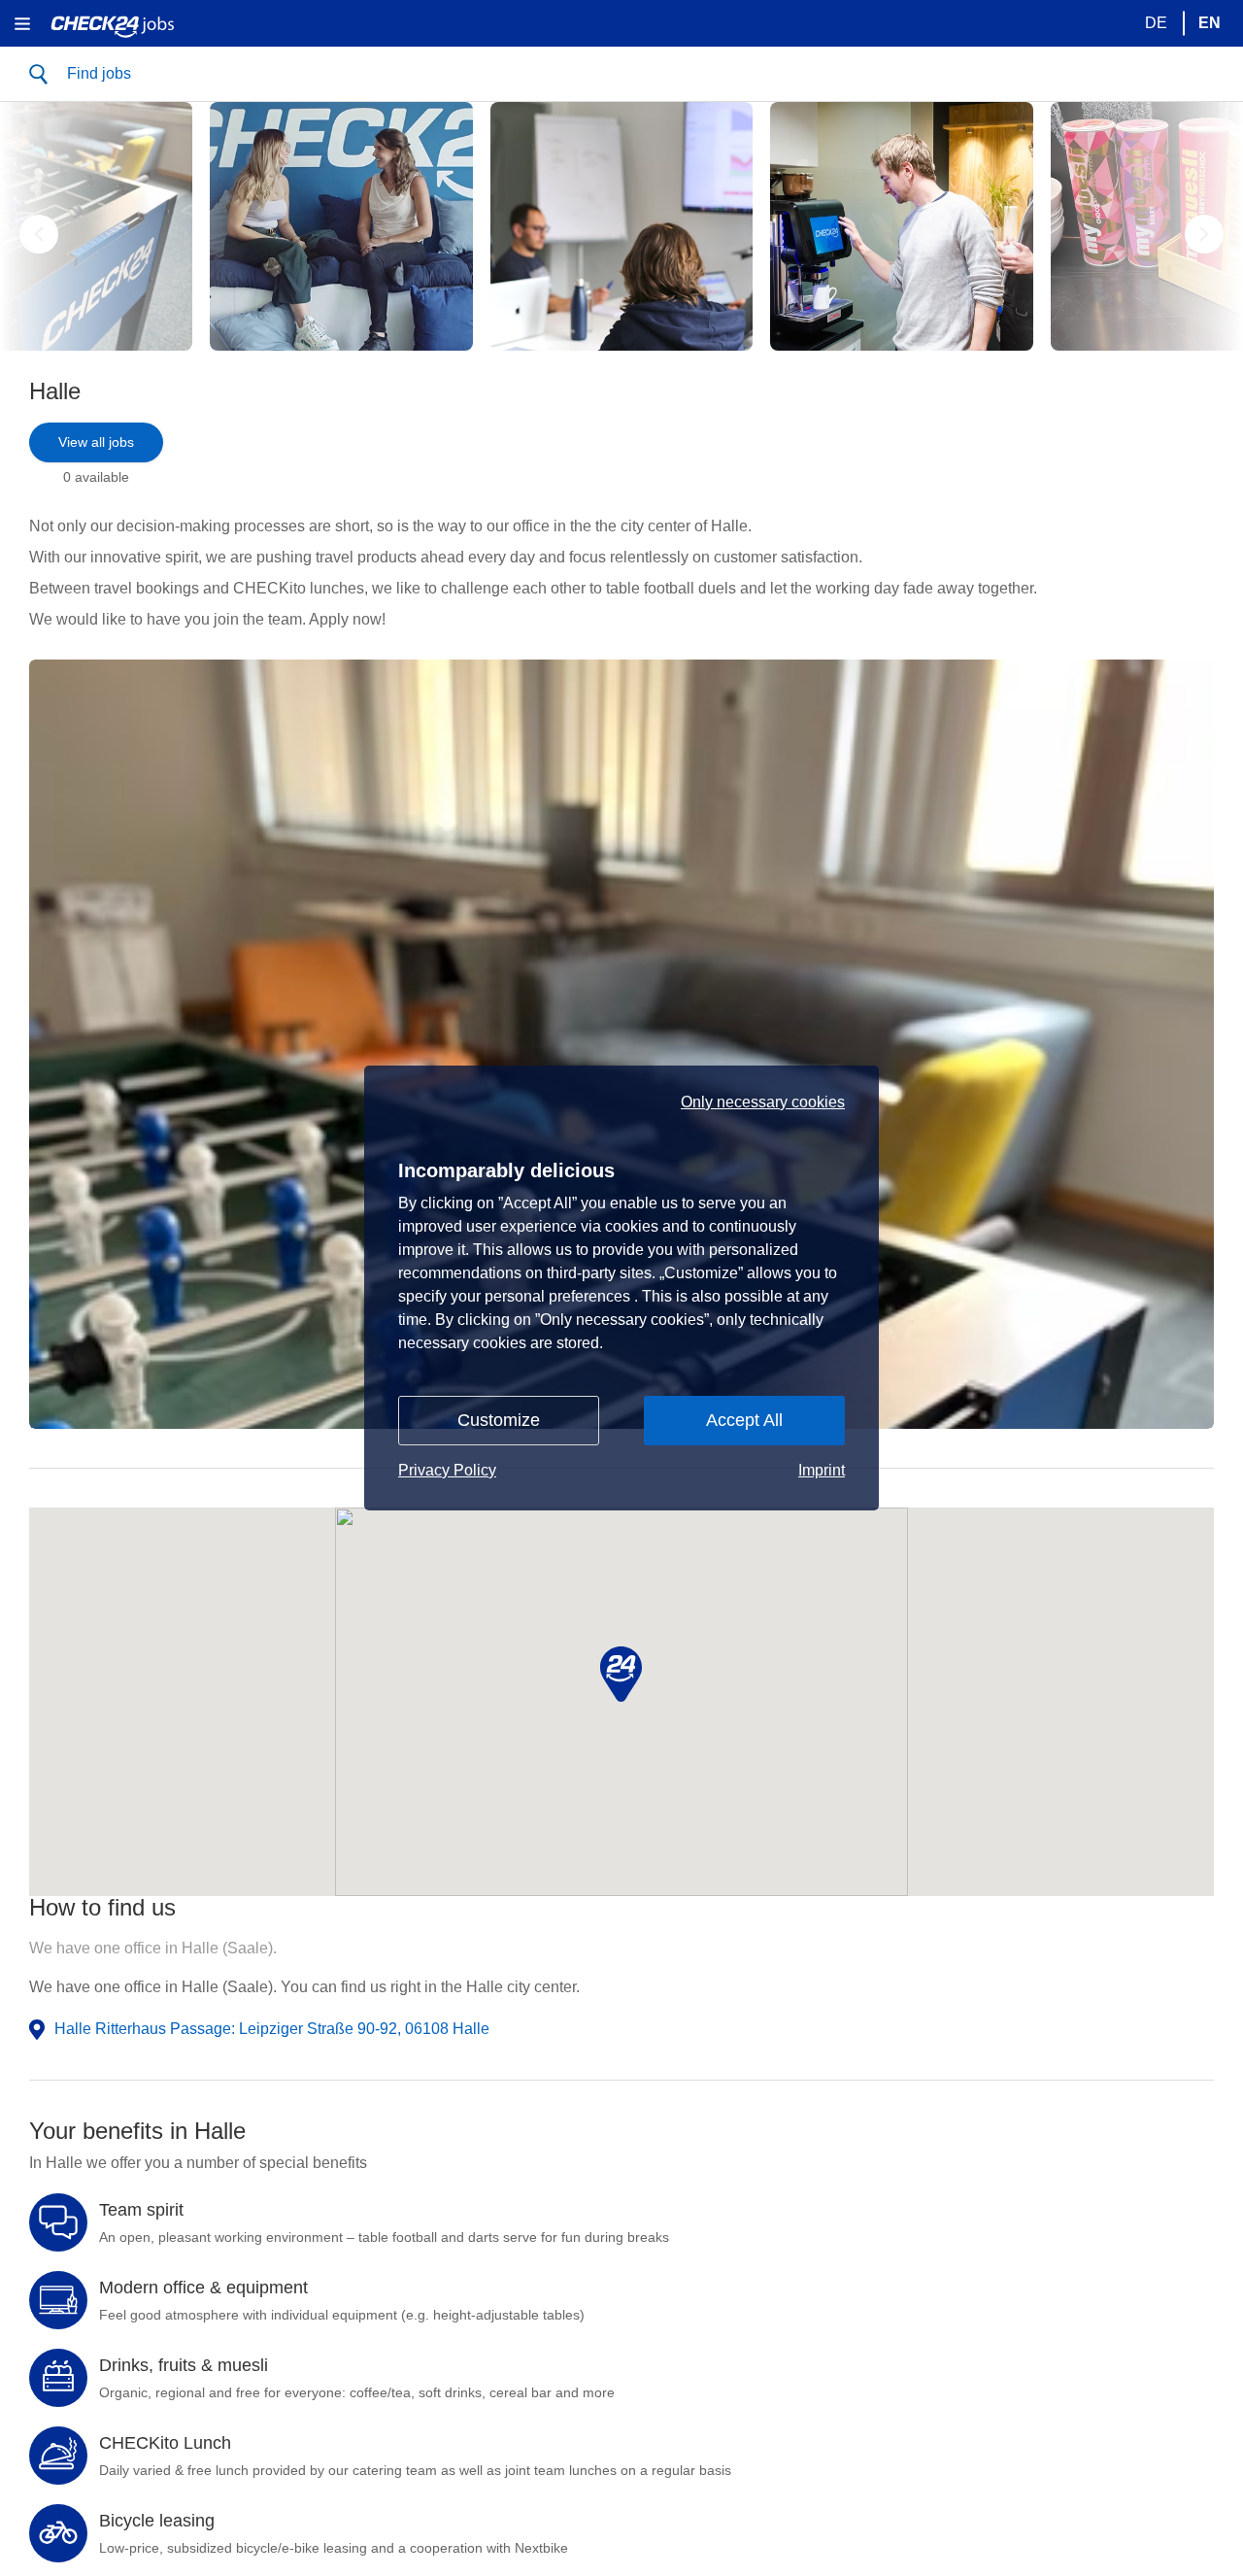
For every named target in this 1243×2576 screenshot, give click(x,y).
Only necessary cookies (763, 1102)
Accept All (744, 1420)
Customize (499, 1420)
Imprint (822, 1470)
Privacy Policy (447, 1470)
